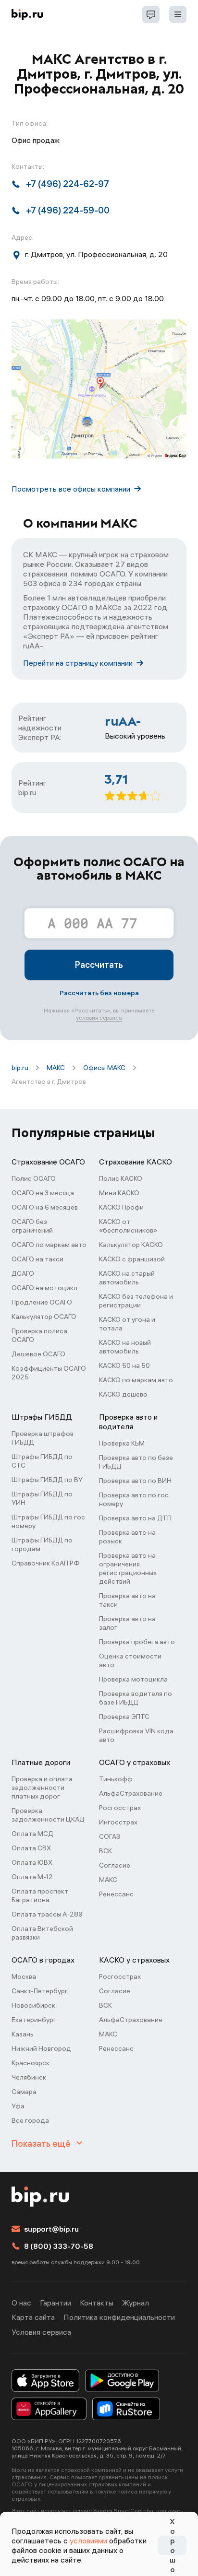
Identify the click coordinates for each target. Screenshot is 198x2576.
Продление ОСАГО (42, 1302)
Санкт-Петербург (40, 1991)
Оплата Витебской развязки (42, 1933)
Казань (23, 2034)
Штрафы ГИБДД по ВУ (47, 1480)
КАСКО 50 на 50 (124, 1365)
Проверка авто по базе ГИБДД (136, 1462)
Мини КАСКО (119, 1193)
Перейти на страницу (78, 663)
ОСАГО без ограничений (32, 1226)
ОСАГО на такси (37, 1259)
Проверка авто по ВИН (135, 1481)
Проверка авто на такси (127, 1600)
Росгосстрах (120, 1808)
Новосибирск (33, 2005)
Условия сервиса (41, 2332)
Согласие (115, 1865)
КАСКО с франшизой (132, 1259)
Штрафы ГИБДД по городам (42, 1544)
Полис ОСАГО (34, 1178)
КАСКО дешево (123, 1394)
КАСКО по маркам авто (136, 1380)
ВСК (105, 1851)
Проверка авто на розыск (127, 1537)
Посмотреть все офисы (71, 489)
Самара (24, 2092)
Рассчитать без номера (99, 993)
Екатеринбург (34, 2020)
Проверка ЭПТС (124, 1717)
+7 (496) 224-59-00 (68, 210)
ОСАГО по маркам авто (49, 1245)
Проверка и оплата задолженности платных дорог (42, 1788)
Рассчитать (99, 965)
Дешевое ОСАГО (38, 1354)
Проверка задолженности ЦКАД (48, 1815)
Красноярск (31, 2063)
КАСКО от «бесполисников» (128, 1226)
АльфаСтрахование (131, 1793)
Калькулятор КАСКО (131, 1245)
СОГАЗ (110, 1836)
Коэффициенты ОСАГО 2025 (49, 1373)
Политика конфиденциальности (119, 2317)
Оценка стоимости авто (130, 1660)
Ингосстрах (118, 1822)
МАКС (56, 1068)
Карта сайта (33, 2317)
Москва (24, 1976)
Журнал (136, 2303)
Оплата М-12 (32, 1877)
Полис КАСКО (121, 1178)
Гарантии (56, 2303)
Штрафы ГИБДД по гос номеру (48, 1521)
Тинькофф (116, 1779)
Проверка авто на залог (127, 1623)
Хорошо (173, 2545)
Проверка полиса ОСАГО (39, 1335)
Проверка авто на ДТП (135, 1518)
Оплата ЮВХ (32, 1862)
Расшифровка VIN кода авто (136, 1735)
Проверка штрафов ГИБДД (43, 1438)
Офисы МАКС (104, 1068)
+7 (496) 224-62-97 (68, 184)
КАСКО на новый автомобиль (125, 1347)
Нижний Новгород (41, 2048)
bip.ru (20, 1068)
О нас (21, 2303)
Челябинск (29, 2077)
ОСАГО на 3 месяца (43, 1193)
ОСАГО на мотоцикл (44, 1288)
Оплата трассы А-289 (47, 1914)
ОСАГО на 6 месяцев (45, 1207)
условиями (88, 2541)
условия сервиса (99, 1017)
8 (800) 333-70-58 (59, 2246)
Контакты (97, 2303)
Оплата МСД (32, 1834)
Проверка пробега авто (137, 1642)
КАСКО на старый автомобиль (127, 1278)
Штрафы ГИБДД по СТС (42, 1461)
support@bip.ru (51, 2229)
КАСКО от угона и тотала (127, 1324)
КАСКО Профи (121, 1207)
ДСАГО (23, 1273)
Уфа (18, 2106)
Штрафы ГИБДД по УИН (42, 1498)
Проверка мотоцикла (133, 1679)
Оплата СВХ (31, 1848)
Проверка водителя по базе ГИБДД (136, 1698)
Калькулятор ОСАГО (44, 1317)
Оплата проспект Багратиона (40, 1895)
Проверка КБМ (122, 1443)
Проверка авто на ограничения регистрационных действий (128, 1568)
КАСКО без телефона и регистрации (136, 1301)
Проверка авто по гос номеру (134, 1499)
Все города (30, 2120)
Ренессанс (116, 1894)
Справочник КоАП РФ (46, 1563)
